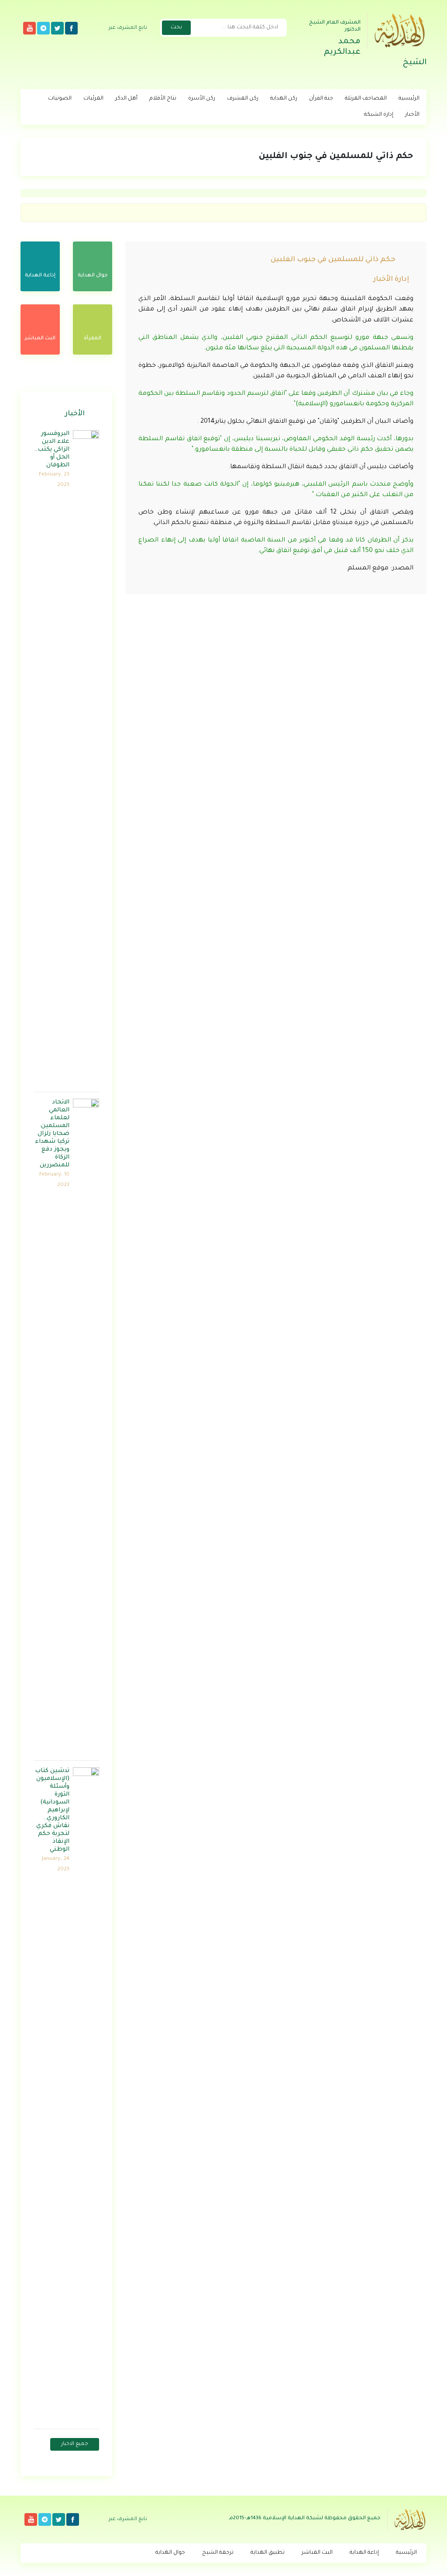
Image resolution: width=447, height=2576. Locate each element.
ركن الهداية (284, 99)
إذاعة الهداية (364, 2553)
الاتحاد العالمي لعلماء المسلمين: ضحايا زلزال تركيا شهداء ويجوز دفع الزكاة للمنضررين (52, 1134)
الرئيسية (409, 99)
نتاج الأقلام (163, 99)
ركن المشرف (243, 99)
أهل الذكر (126, 99)
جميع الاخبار (75, 2444)
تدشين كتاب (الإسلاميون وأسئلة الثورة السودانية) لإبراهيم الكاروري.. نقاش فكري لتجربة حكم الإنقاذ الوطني (52, 1810)
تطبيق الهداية (268, 2553)
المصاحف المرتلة (366, 99)
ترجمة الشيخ (218, 2553)
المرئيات (93, 99)
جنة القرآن (321, 99)
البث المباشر (317, 2553)
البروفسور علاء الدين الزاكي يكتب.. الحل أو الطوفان (52, 450)
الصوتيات (60, 99)
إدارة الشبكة (379, 115)
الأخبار (412, 115)
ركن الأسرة (202, 99)
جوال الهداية (170, 2553)
